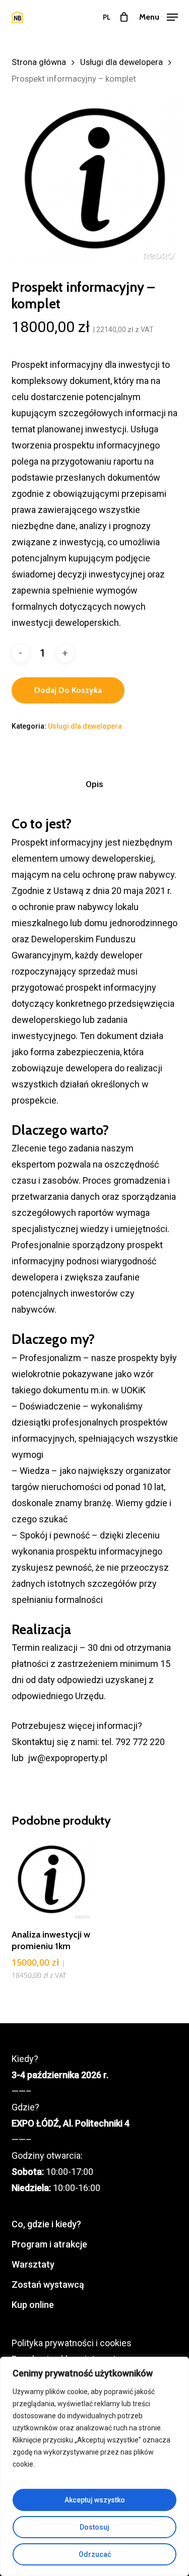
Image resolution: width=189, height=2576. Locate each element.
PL (107, 17)
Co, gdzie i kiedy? (46, 2224)
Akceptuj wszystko (95, 2500)
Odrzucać (95, 2554)
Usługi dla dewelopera (121, 62)
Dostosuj (94, 2527)
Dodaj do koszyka (68, 690)
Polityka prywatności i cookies (72, 2343)
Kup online (33, 2305)
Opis (94, 784)
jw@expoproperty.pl (68, 1758)
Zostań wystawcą (48, 2284)
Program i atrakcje (49, 2244)
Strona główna (39, 62)
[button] (159, 16)
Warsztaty (33, 2264)
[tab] (94, 784)
